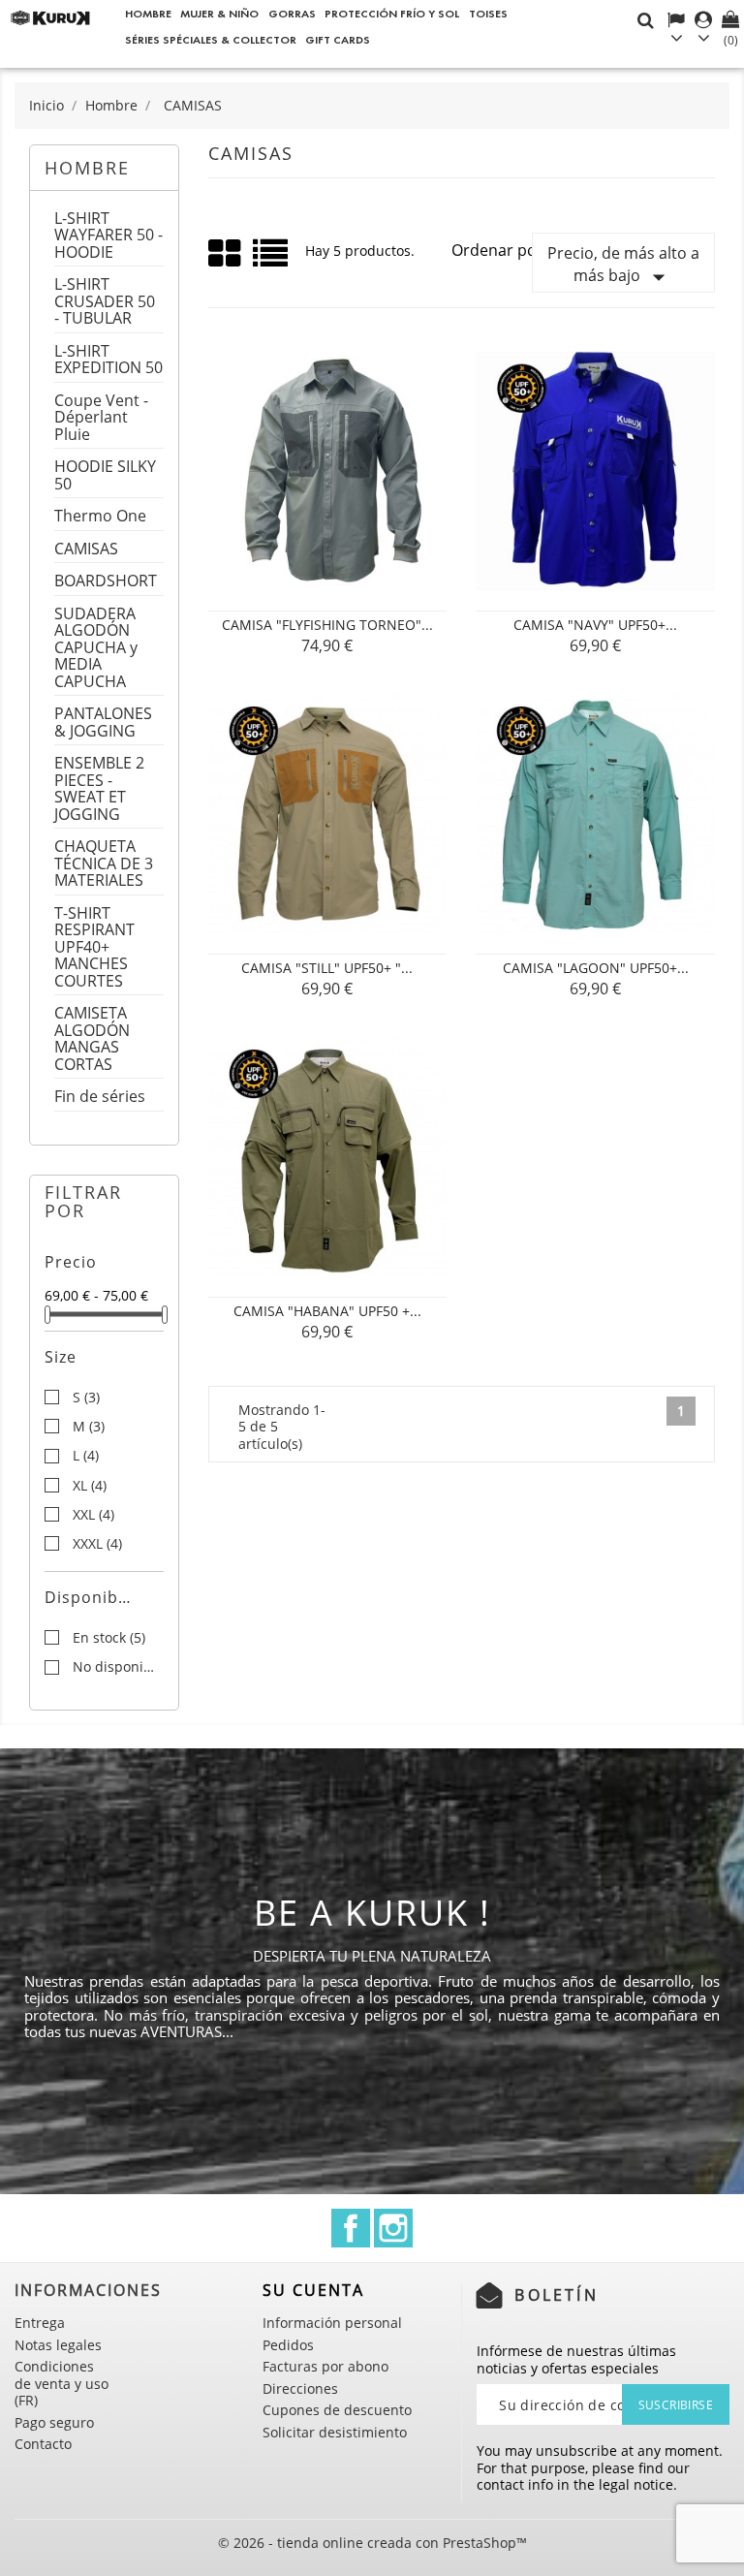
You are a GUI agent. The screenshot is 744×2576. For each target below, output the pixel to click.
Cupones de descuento (337, 2410)
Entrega (40, 2323)
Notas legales (58, 2345)
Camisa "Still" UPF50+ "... (327, 968)
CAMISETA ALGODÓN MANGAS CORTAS (92, 1040)
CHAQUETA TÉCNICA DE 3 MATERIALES (104, 864)
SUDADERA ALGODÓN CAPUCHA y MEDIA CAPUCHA (96, 649)
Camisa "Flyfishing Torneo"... (327, 625)
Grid (226, 254)
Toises (488, 13)
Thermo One (100, 517)
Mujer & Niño (219, 13)
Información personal (332, 2323)
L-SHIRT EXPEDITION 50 (108, 361)
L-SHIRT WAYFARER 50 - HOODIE (108, 236)
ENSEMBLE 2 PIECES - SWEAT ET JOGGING (99, 790)
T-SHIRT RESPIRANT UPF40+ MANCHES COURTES (94, 948)
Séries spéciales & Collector (211, 39)
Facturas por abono (325, 2366)
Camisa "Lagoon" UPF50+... (596, 968)
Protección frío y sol (392, 13)
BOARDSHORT (106, 582)
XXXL (97, 1544)
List (272, 260)
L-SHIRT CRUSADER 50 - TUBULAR (105, 302)
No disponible (118, 1667)
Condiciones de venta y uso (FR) (62, 2383)
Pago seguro (54, 2422)
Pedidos (288, 2345)
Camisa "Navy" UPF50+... (595, 625)
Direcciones (300, 2388)
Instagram (393, 2228)
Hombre (148, 13)
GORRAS (292, 13)
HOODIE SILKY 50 (105, 476)
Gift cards (338, 39)
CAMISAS (86, 550)
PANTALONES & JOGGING (103, 723)
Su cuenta (313, 2290)
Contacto (43, 2444)
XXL (93, 1515)
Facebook (351, 2228)
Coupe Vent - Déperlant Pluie (101, 419)
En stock (109, 1638)
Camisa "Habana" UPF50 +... (327, 1311)
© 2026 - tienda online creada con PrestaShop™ (372, 2543)
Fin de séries (100, 1098)
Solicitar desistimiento (335, 2432)
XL (90, 1486)
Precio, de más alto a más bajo (623, 267)
